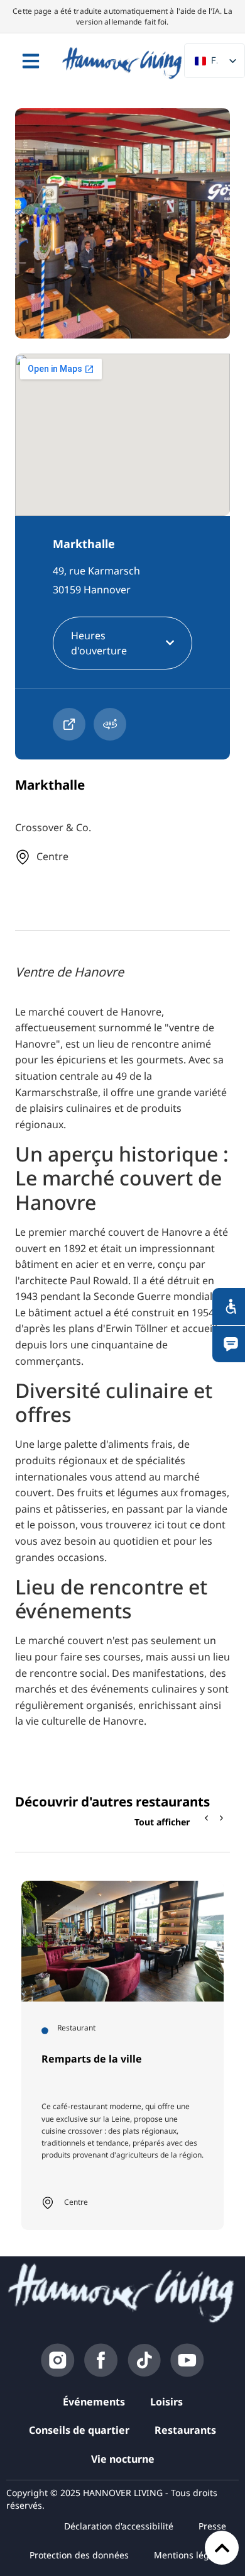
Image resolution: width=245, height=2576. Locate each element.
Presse (212, 2526)
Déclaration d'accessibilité (119, 2526)
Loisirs (166, 2402)
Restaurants (185, 2430)
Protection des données (79, 2555)
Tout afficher (162, 1822)
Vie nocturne (123, 2459)
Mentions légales (190, 2555)
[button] (222, 1818)
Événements (94, 2402)
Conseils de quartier (79, 2430)
